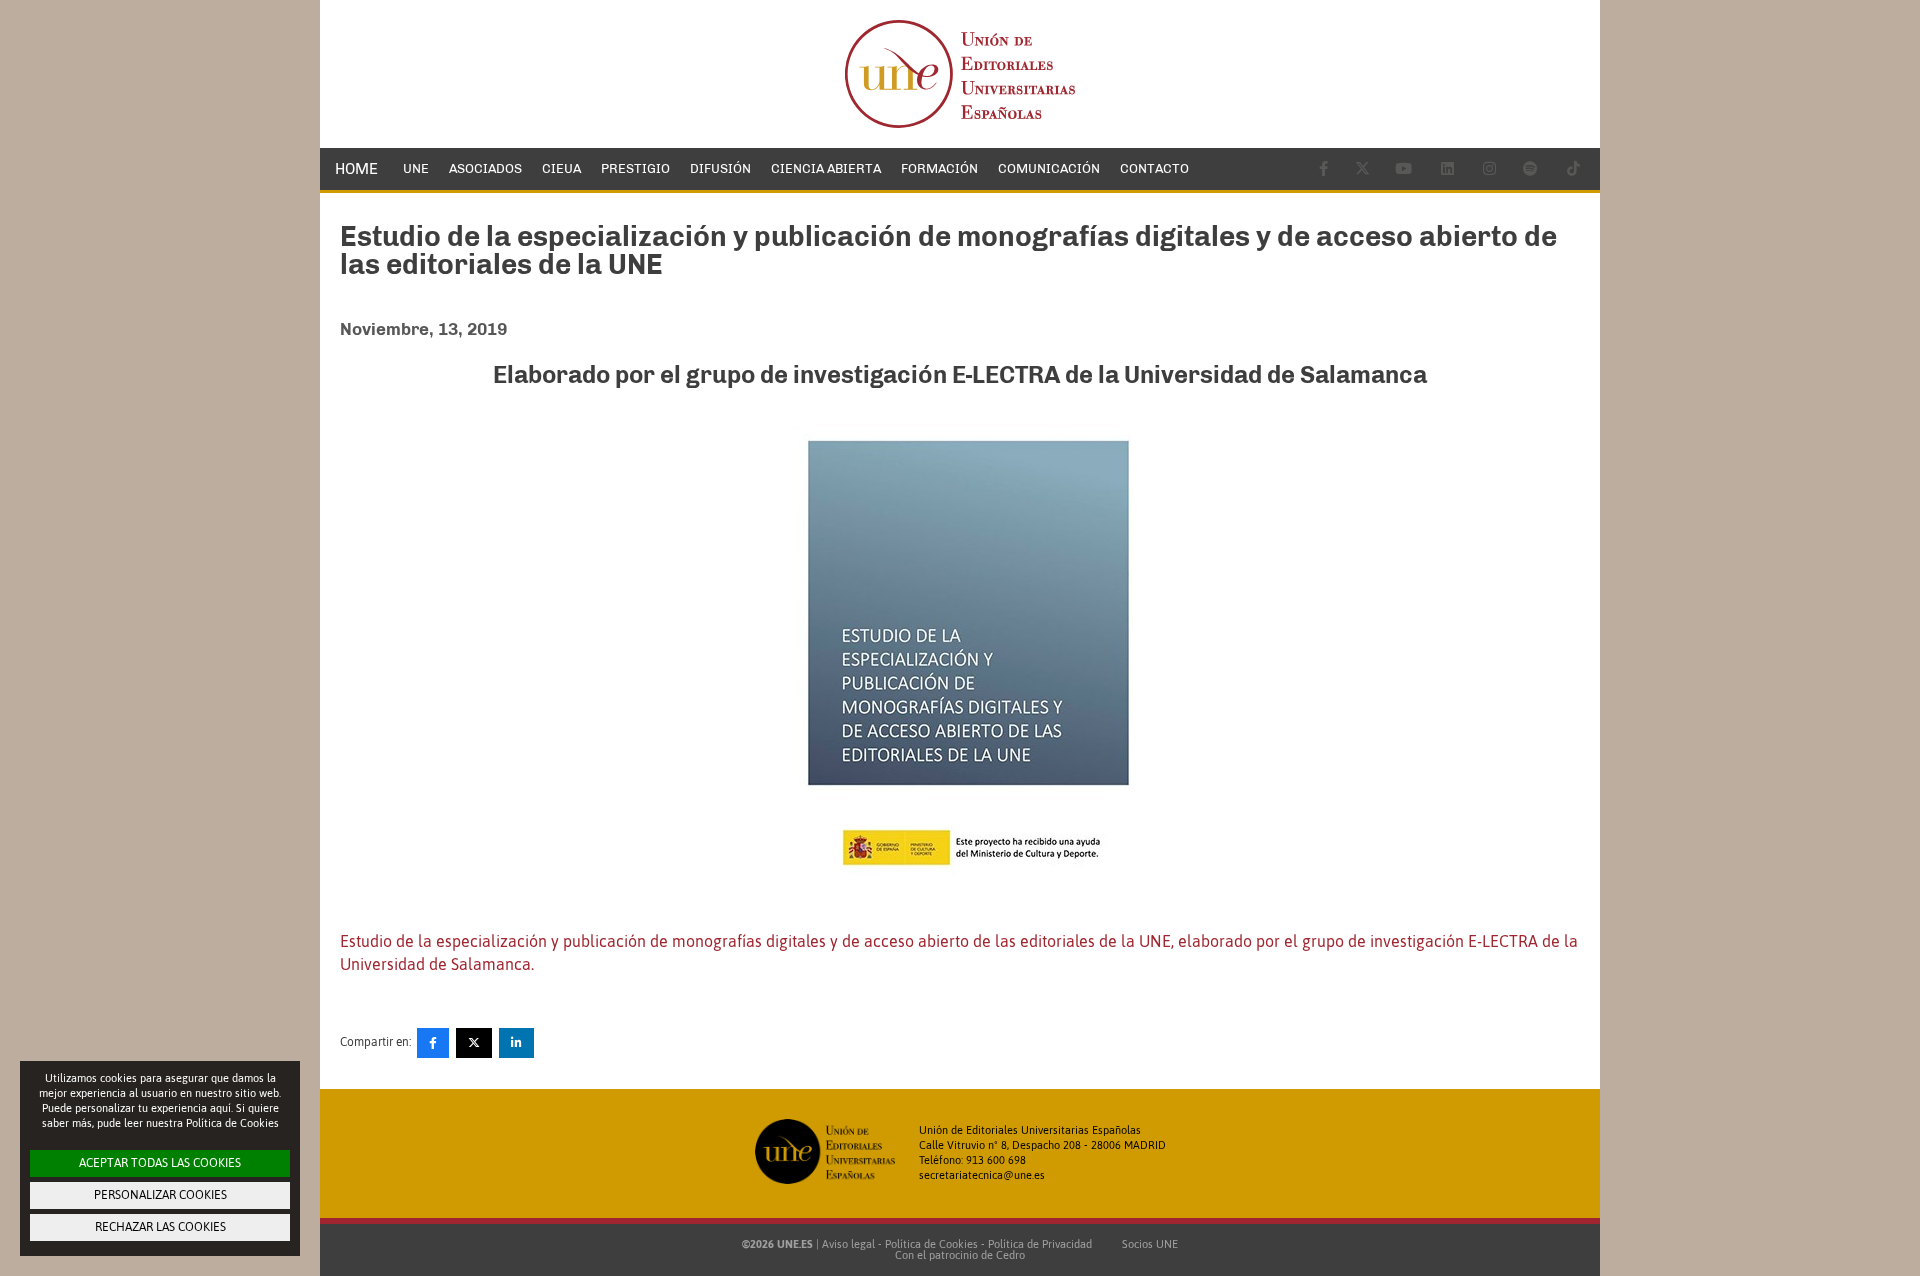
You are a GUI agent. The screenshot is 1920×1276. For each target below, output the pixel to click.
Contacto (1154, 168)
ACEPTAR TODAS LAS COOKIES (160, 1163)
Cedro (1010, 1255)
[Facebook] (433, 1043)
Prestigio (635, 168)
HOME (356, 169)
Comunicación (1049, 168)
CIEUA (561, 168)
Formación (939, 168)
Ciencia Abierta (826, 168)
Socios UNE (1147, 1244)
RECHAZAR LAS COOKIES (160, 1227)
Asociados (485, 168)
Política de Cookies (931, 1244)
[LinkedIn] (516, 1043)
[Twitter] (474, 1043)
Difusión (720, 168)
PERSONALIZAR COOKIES (160, 1195)
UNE (416, 168)
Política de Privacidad (1040, 1244)
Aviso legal (848, 1244)
